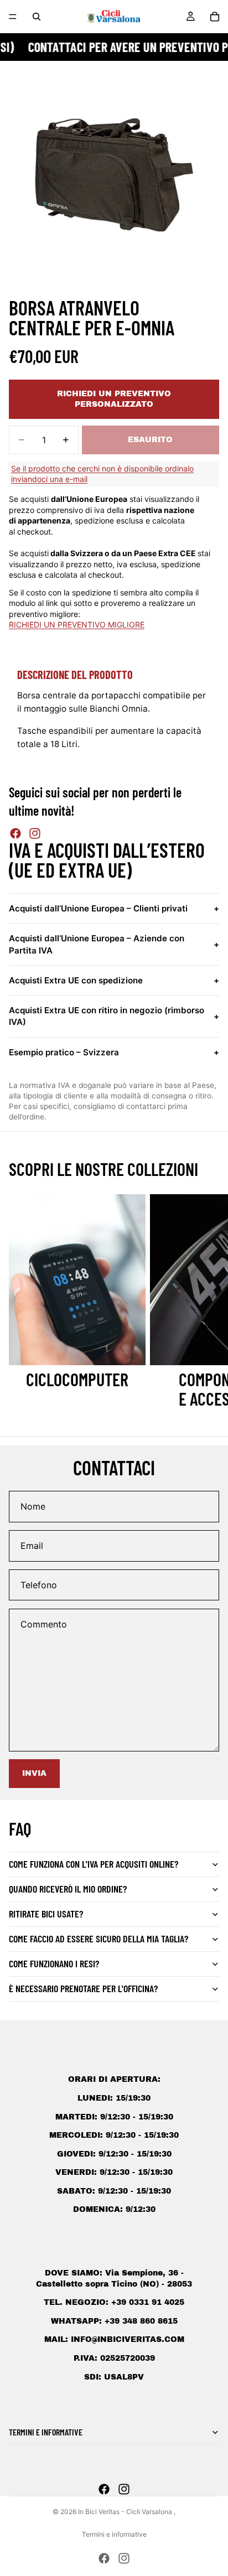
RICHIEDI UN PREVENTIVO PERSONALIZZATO (114, 399)
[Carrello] (215, 17)
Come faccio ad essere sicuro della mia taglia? (99, 1939)
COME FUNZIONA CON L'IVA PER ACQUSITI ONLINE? (94, 1864)
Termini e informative (114, 2534)
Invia (34, 1773)
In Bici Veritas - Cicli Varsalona (126, 2512)
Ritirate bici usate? (46, 1914)
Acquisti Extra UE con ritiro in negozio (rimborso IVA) (114, 1016)
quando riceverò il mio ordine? (68, 1889)
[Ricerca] (37, 17)
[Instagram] (35, 833)
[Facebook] (15, 833)
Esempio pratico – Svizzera (114, 1052)
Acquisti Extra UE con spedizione (114, 980)
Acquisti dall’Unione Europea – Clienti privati (114, 908)
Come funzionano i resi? (54, 1963)
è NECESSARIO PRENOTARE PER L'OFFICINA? (83, 1988)
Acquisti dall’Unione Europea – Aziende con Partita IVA (114, 944)
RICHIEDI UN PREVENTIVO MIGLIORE (77, 624)
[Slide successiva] (207, 1302)
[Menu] (13, 17)
